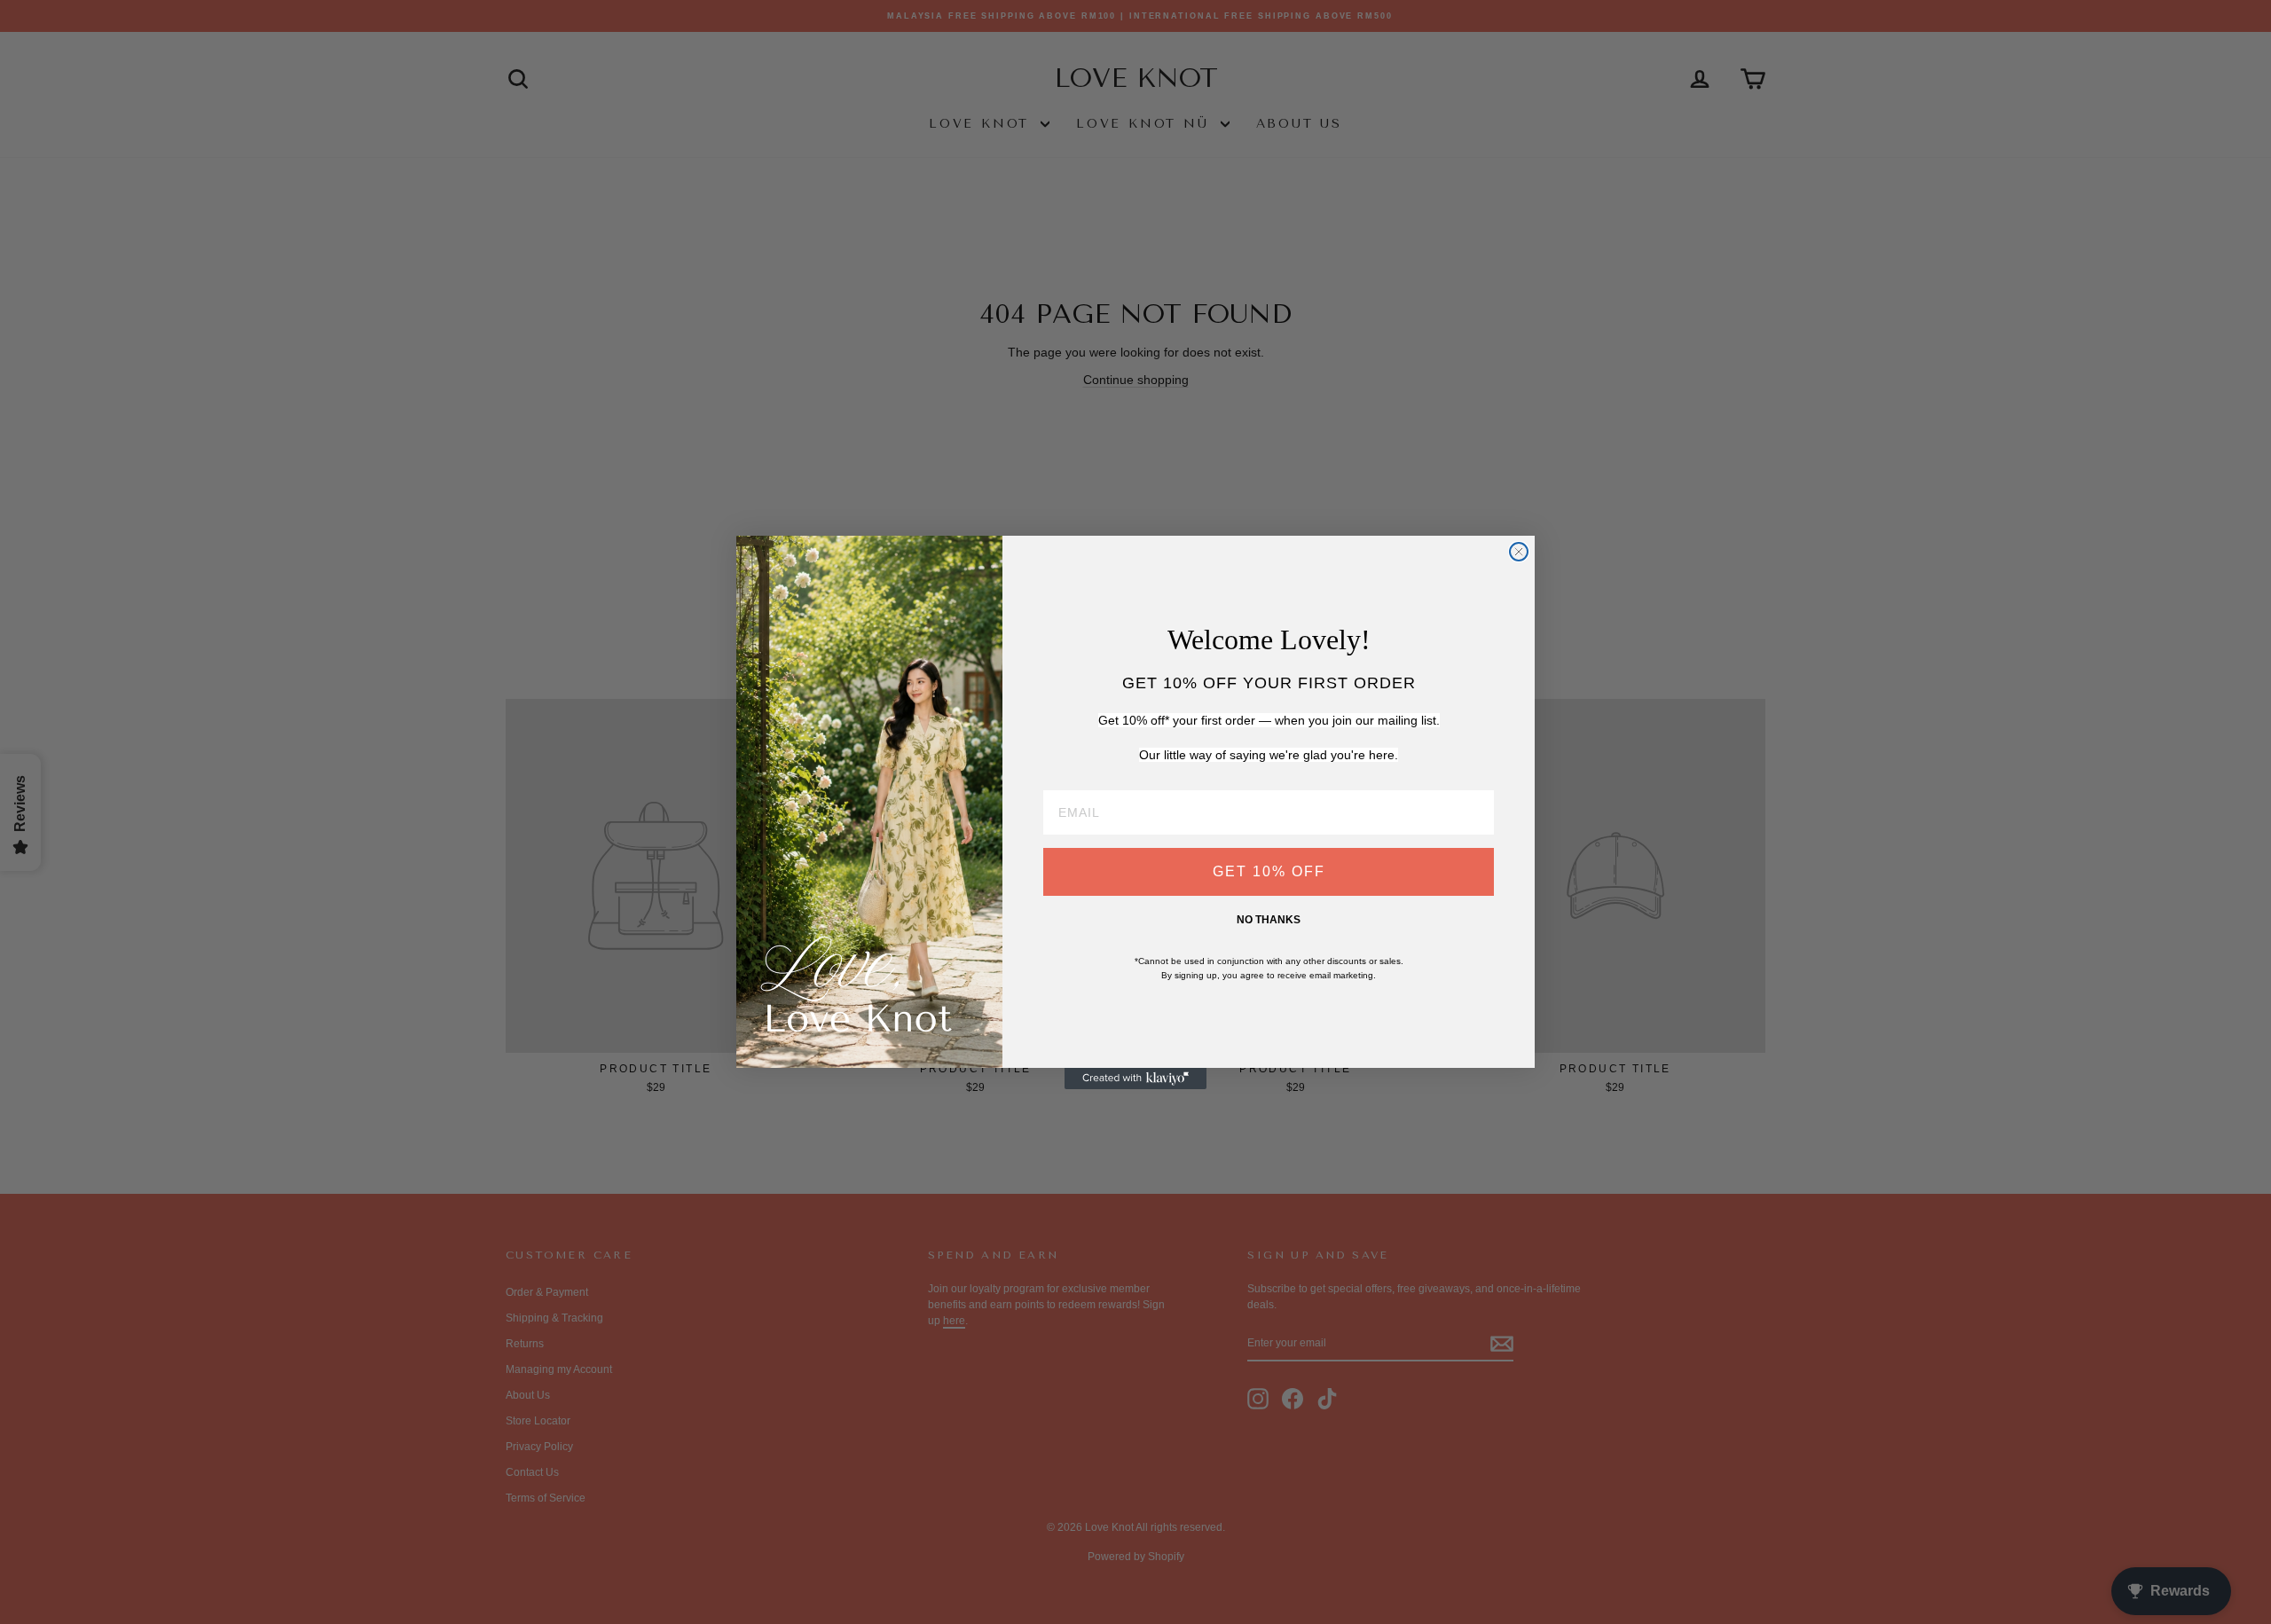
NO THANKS (1269, 920)
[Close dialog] (1519, 552)
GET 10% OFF (1269, 871)
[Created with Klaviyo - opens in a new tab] (1135, 1079)
